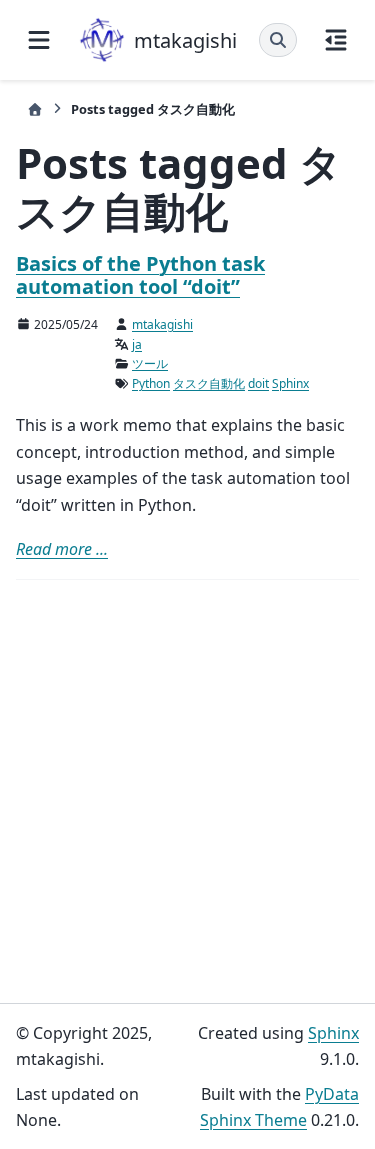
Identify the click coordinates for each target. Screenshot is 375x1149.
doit (258, 383)
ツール (150, 363)
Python (151, 383)
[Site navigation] (39, 40)
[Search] (278, 40)
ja (137, 344)
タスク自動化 (209, 383)
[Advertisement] (187, 791)
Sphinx (290, 383)
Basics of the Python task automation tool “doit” (140, 275)
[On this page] (336, 40)
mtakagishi (162, 324)
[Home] (35, 109)
